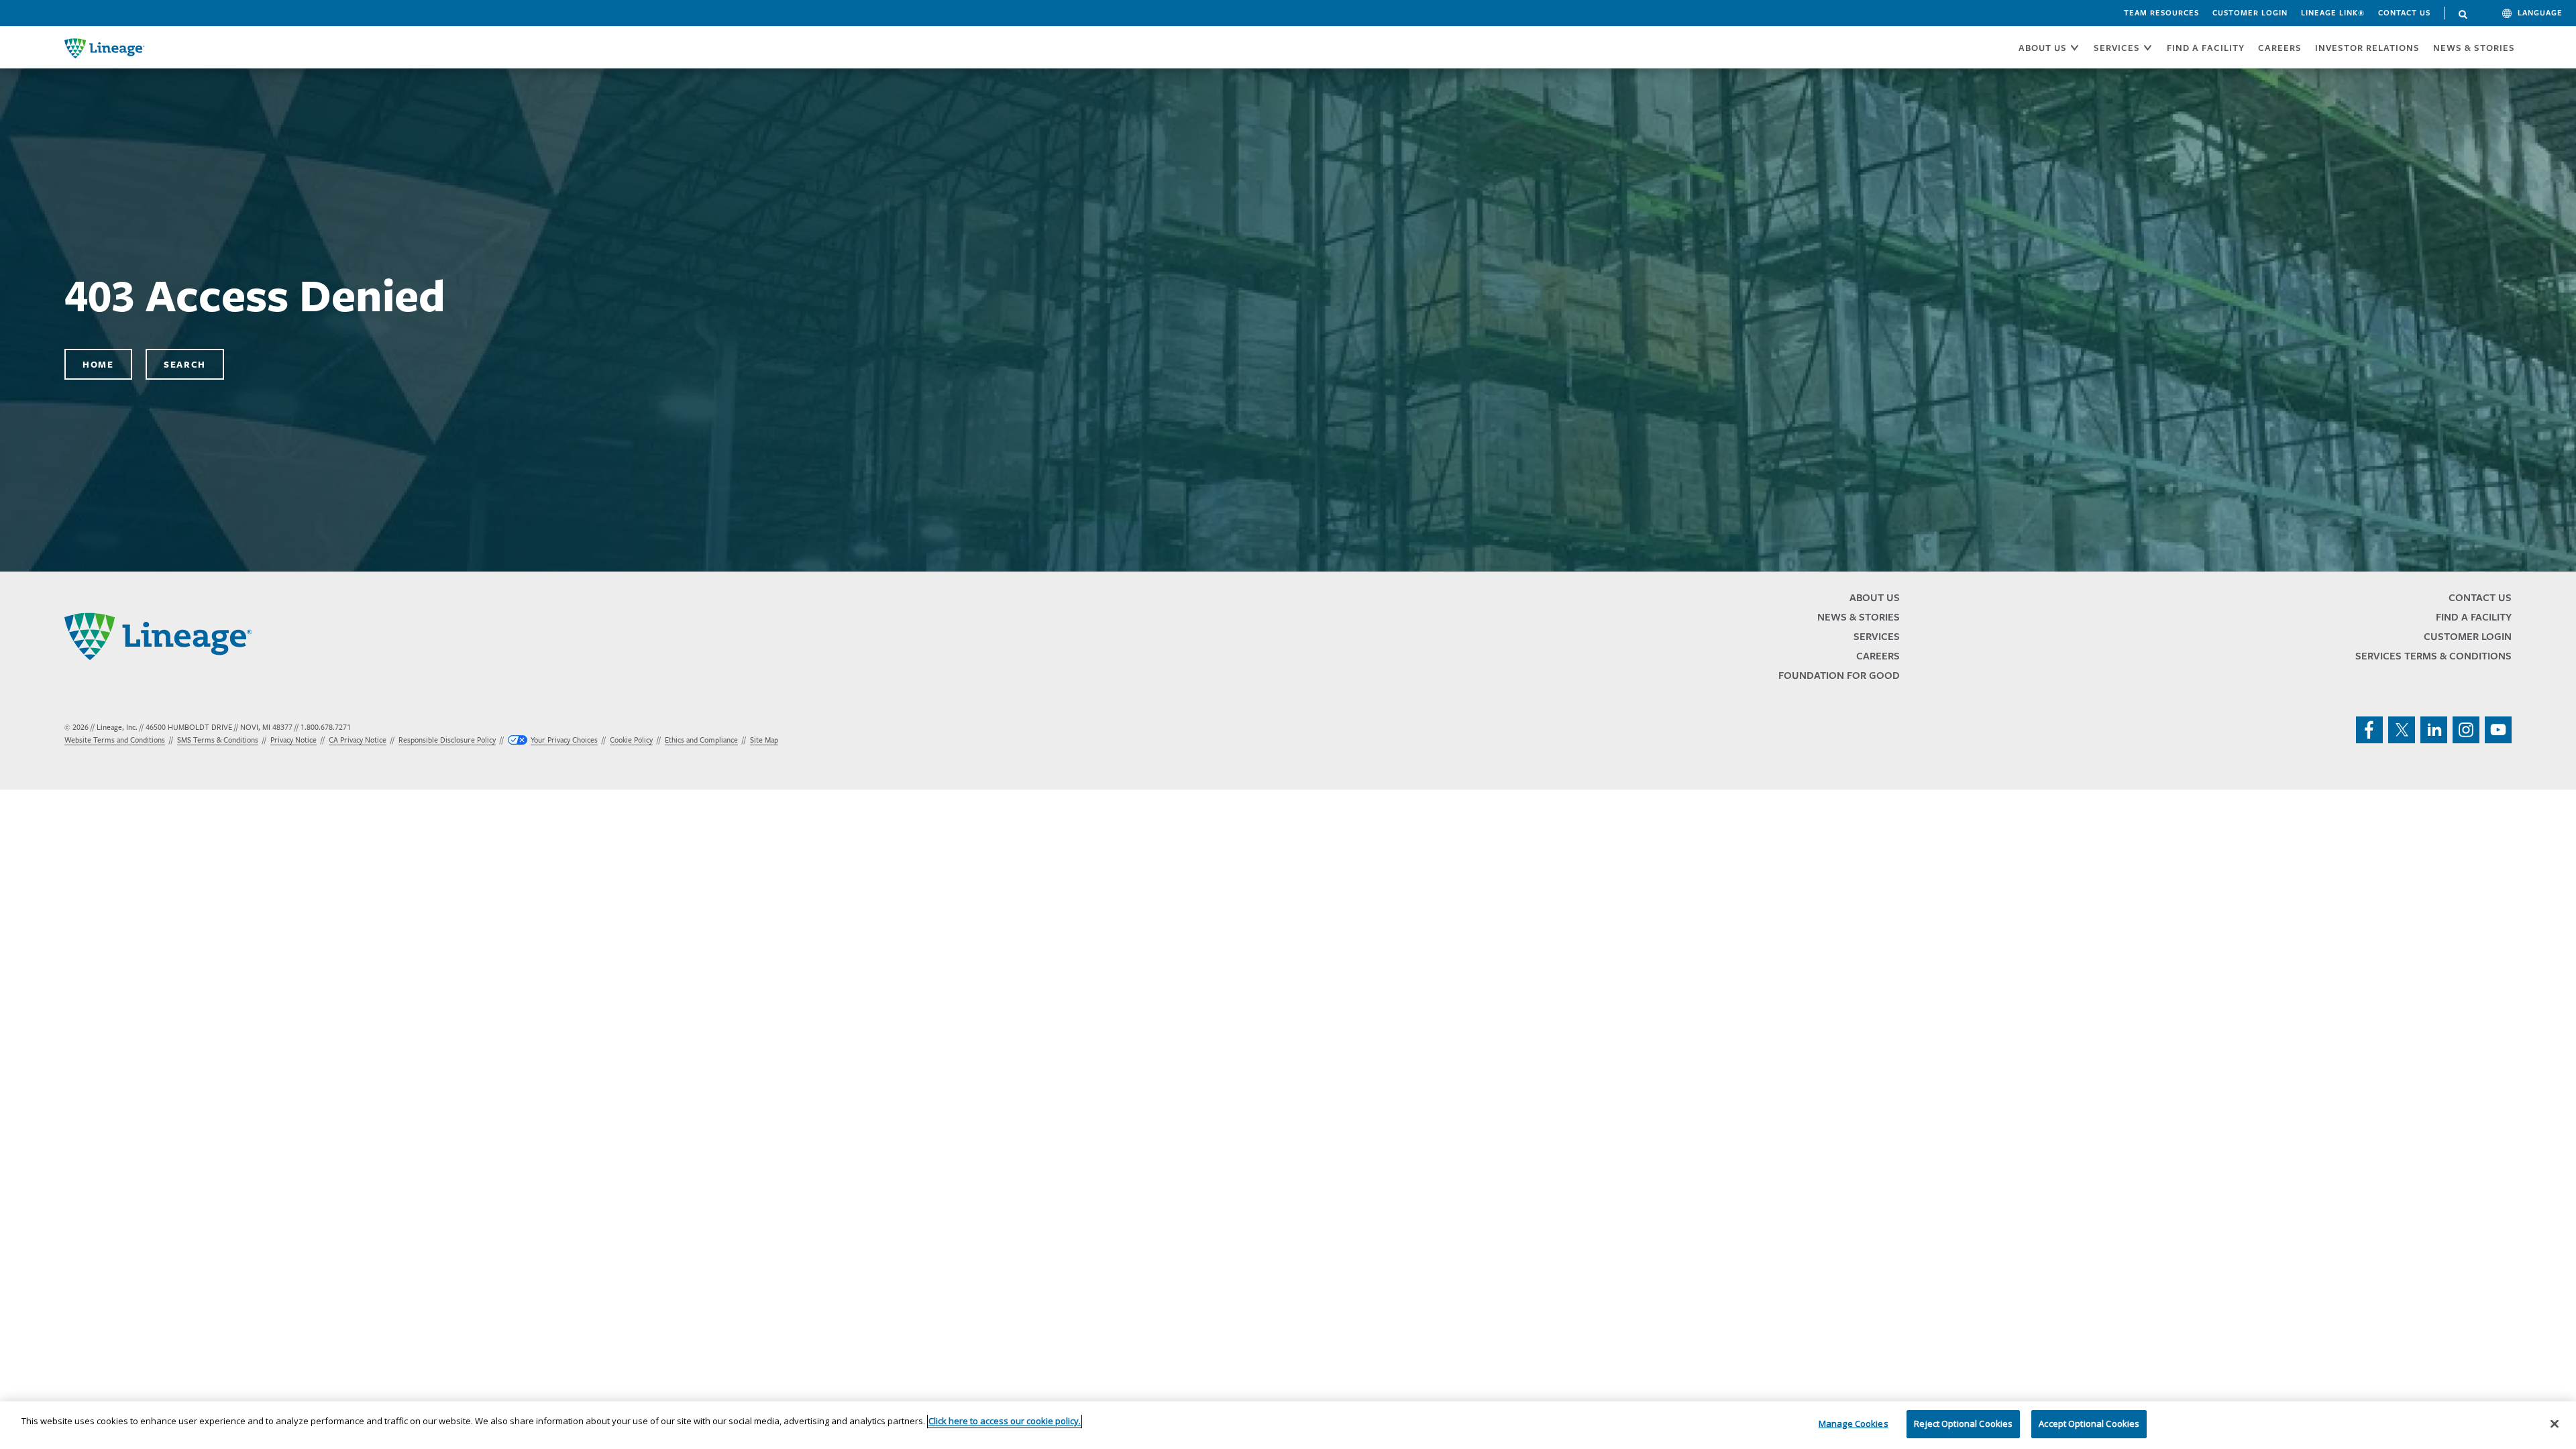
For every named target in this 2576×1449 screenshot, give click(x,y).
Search (2463, 15)
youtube (2498, 730)
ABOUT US (2043, 48)
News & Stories (2474, 48)
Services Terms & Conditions (2433, 656)
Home (98, 364)
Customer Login (2250, 13)
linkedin (2434, 730)
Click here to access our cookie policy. (1005, 1421)
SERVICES (2117, 48)
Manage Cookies (1854, 1424)
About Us (1875, 597)
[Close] (2555, 1424)
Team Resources (2161, 13)
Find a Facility (2474, 617)
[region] (1288, 1425)
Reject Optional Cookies (1963, 1424)
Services (1877, 636)
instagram (2466, 730)
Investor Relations (2367, 48)
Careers (1878, 656)
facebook (2369, 730)
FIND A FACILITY (2206, 48)
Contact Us (2404, 13)
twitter (2402, 730)
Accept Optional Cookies (2089, 1424)
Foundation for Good (1839, 675)
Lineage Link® (2333, 13)
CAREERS (2280, 48)
